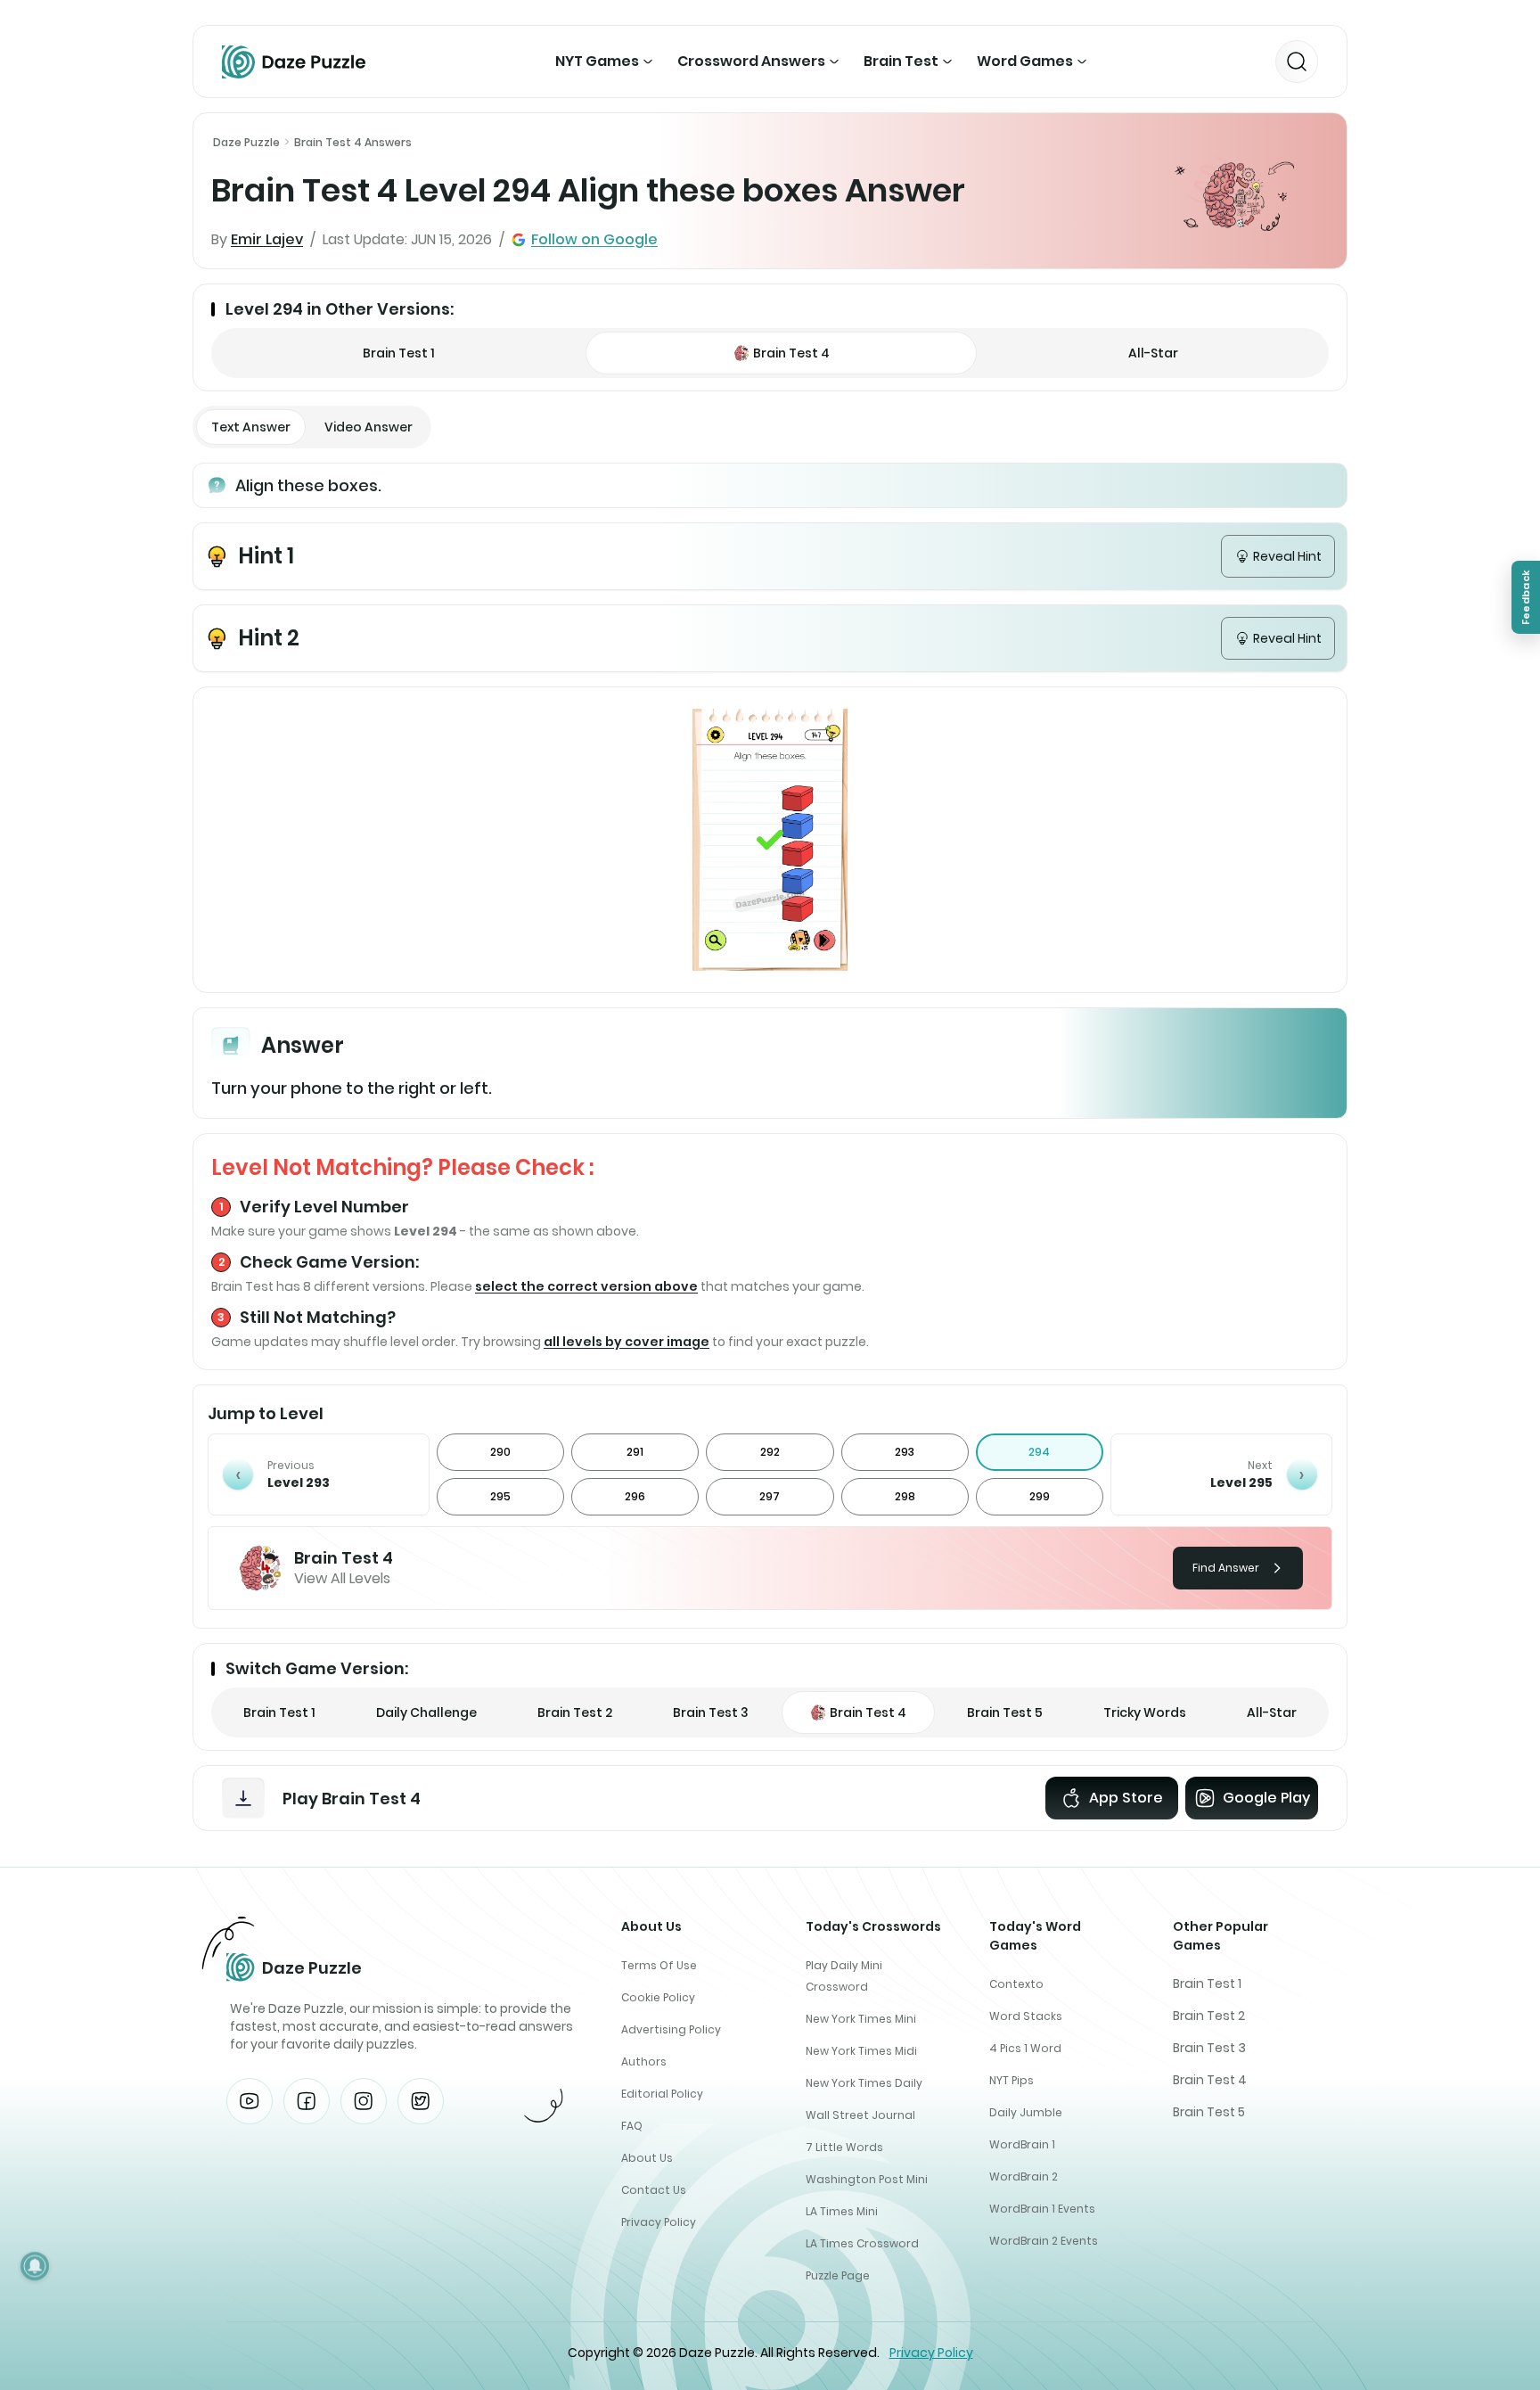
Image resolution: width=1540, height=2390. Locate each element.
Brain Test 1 (1207, 1983)
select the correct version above (586, 1286)
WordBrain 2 (1024, 2176)
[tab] (251, 427)
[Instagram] (364, 2101)
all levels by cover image (627, 1342)
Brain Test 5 (1209, 2112)
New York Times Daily (864, 2083)
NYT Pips (1012, 2080)
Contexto (1016, 1984)
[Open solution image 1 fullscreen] (770, 840)
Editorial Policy (662, 2094)
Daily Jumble (1026, 2112)
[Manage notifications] (35, 2266)
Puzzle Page (838, 2275)
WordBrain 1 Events (1042, 2209)
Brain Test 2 (1209, 2016)
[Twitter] (421, 2101)
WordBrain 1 (1022, 2144)
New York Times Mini (861, 2019)
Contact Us (654, 2190)
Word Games (1025, 61)
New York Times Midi (861, 2051)
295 (500, 1496)
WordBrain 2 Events (1044, 2241)
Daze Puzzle (246, 142)
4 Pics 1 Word (1025, 2048)
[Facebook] (307, 2101)
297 (770, 1496)
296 (635, 1496)
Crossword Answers (751, 61)
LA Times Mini (842, 2211)
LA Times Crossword (862, 2243)
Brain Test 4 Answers (353, 142)
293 (905, 1452)
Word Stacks (1026, 2016)
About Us (647, 2158)
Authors (644, 2061)
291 (635, 1452)
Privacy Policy (659, 2222)
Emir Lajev (267, 239)
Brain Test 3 (1209, 2048)
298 (905, 1496)
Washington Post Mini (867, 2179)
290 (500, 1452)
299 (1040, 1496)
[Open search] (1297, 62)
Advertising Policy (671, 2029)
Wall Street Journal (860, 2115)
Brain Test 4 (1210, 2080)
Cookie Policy (658, 1997)
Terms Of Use (659, 1965)
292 (770, 1452)
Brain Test (901, 61)
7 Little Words (844, 2147)
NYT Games (597, 61)
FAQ (632, 2126)
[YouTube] (250, 2101)
